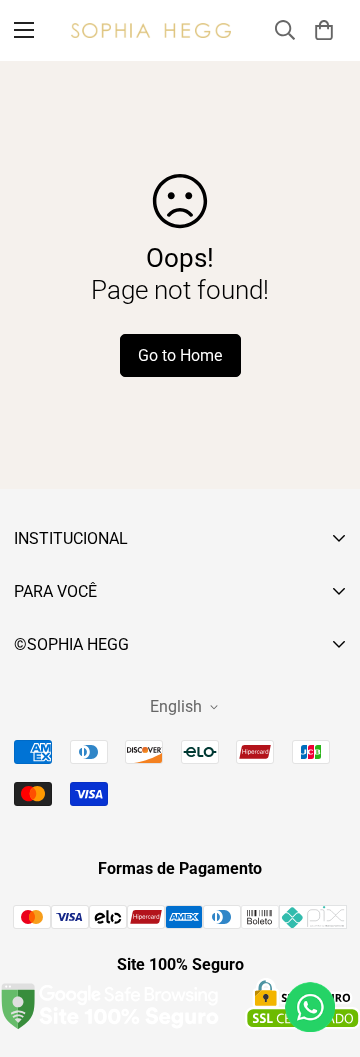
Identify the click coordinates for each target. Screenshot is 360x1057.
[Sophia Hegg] (151, 30)
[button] (324, 30)
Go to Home (180, 355)
